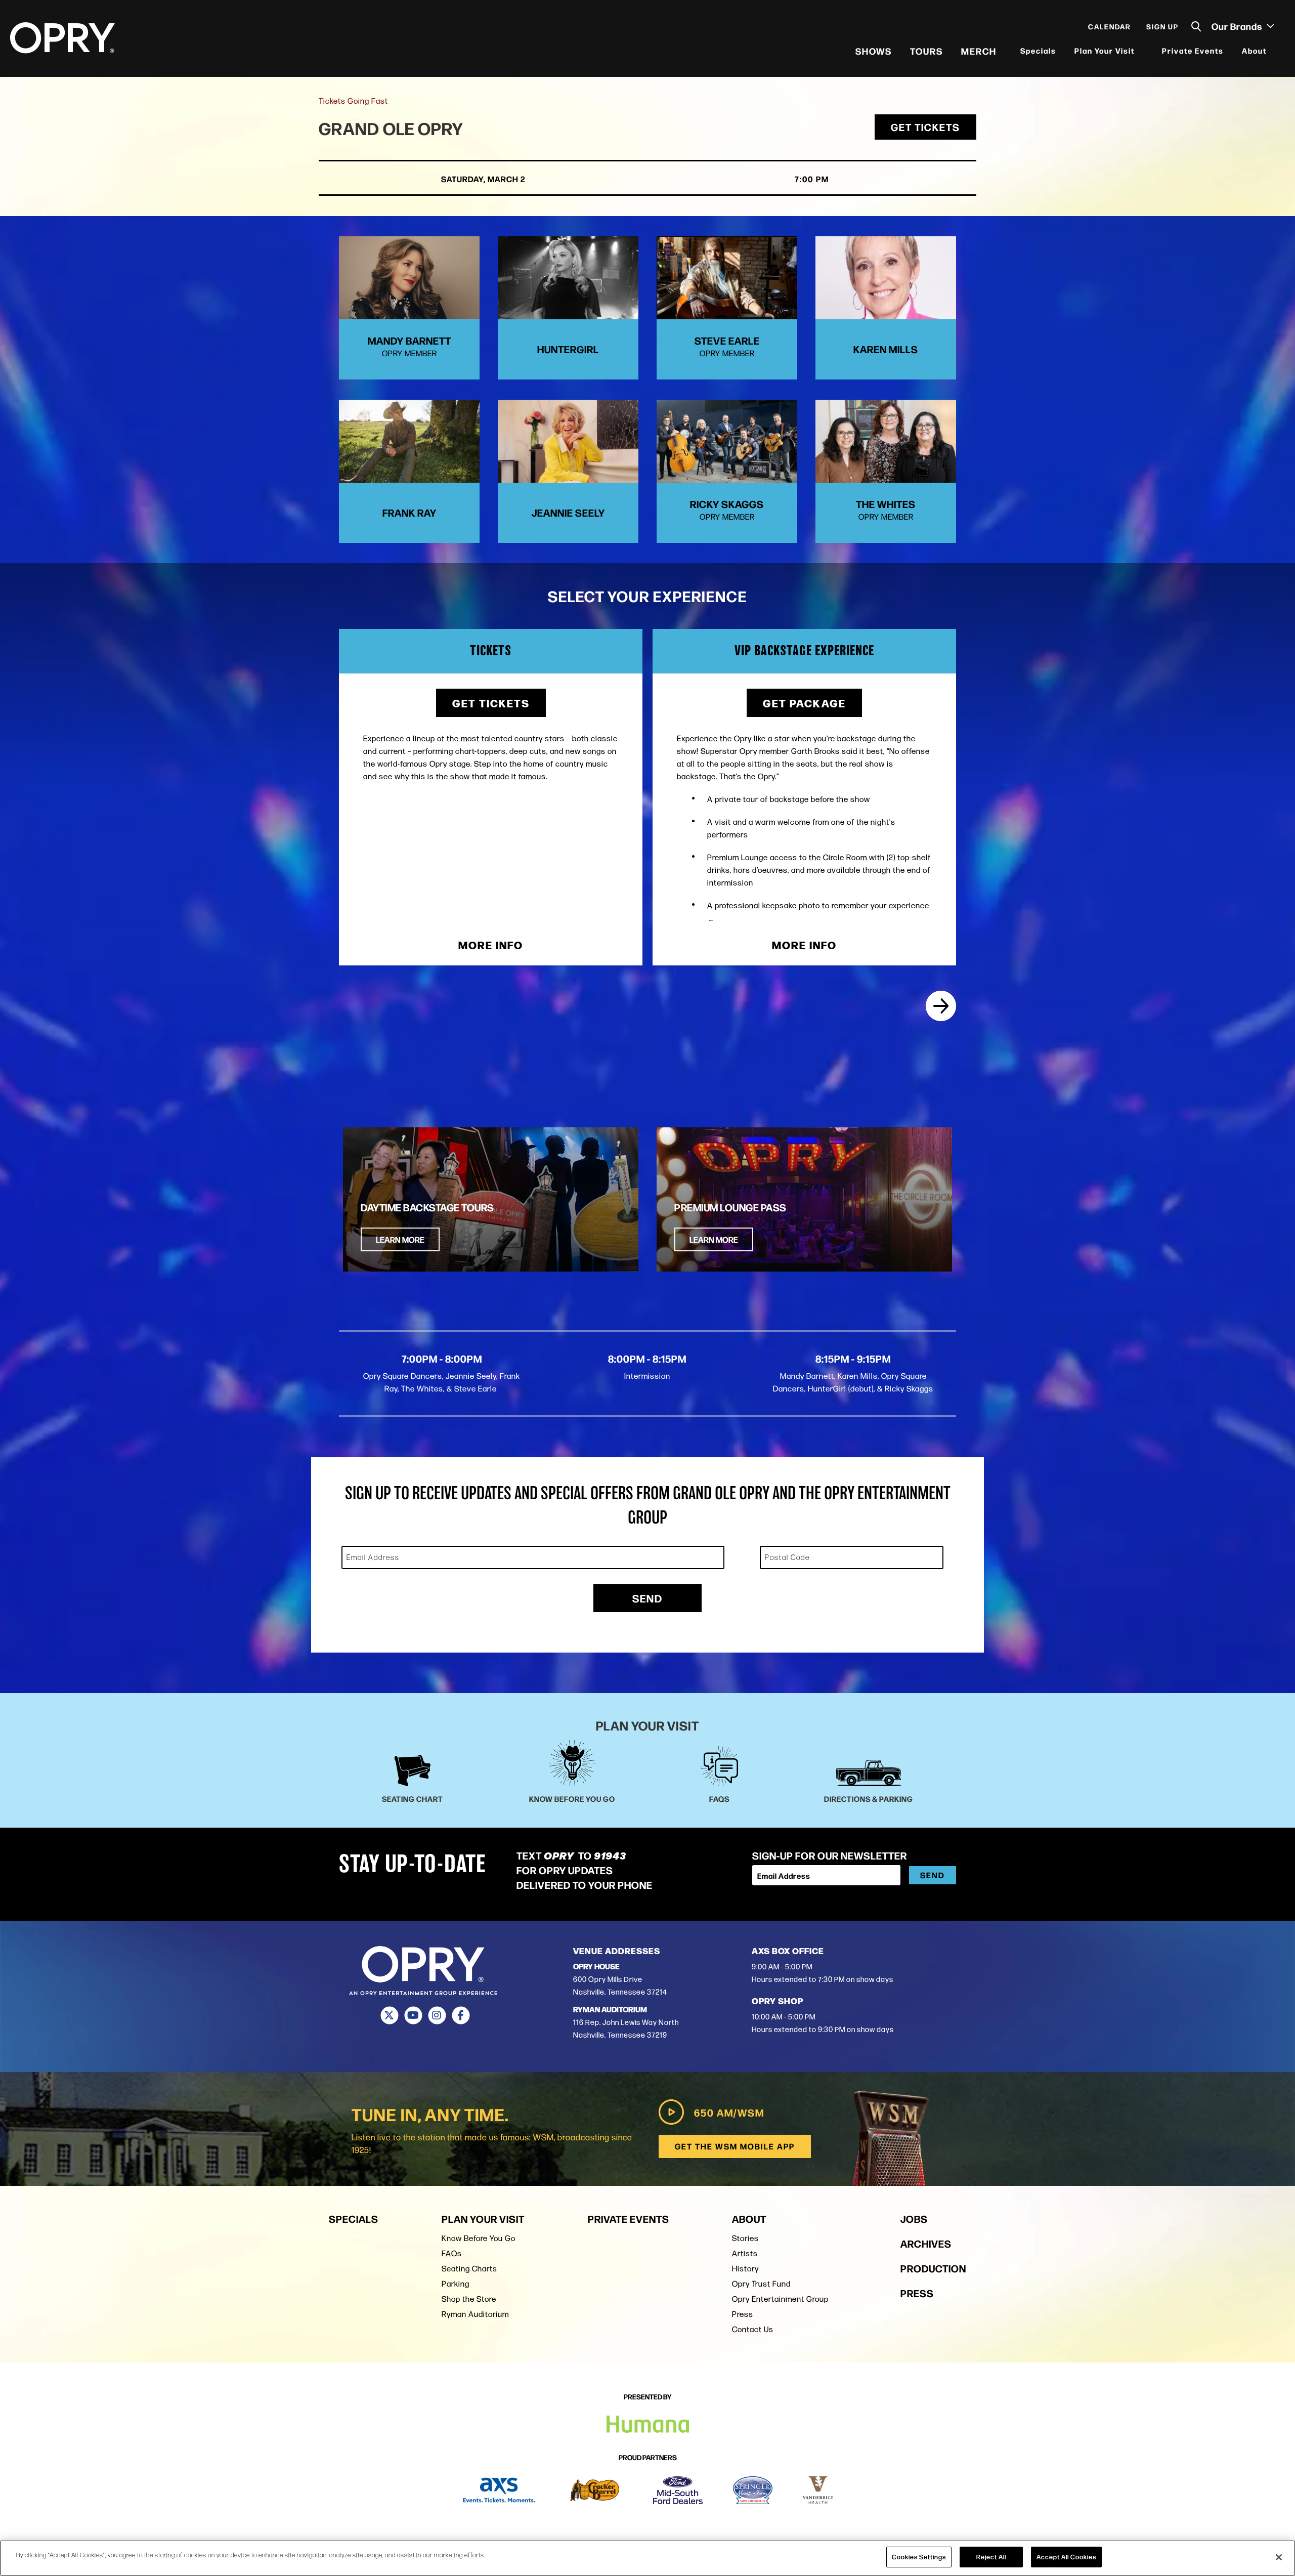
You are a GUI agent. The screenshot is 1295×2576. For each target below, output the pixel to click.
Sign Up (1162, 26)
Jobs (914, 2219)
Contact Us (753, 2329)
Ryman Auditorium (475, 2314)
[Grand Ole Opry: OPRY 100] (941, 1006)
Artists (745, 2253)
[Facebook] (461, 2015)
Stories (745, 2238)
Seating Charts (469, 2269)
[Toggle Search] (1196, 27)
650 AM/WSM (729, 2112)
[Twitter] (389, 2015)
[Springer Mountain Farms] (753, 2490)
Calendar (1110, 26)
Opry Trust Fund (761, 2284)
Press (743, 2314)
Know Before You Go (479, 2238)
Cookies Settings (919, 2557)
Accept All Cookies (1066, 2557)
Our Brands (1238, 26)
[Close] (1279, 2557)
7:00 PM (812, 179)
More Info (491, 945)
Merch (979, 51)
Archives (926, 2243)
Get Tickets (925, 127)
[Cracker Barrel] (595, 2490)
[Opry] (62, 38)
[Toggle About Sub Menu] (1273, 51)
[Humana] (648, 2424)
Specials (1038, 50)
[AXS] (499, 2490)
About (1254, 50)
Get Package (804, 703)
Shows (874, 51)
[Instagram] (437, 2015)
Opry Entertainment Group (780, 2299)
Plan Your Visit (1105, 50)
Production (933, 2268)
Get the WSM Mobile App (735, 2146)
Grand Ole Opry (391, 128)
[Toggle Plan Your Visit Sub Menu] (1141, 51)
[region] (647, 2558)
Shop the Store (469, 2299)
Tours (926, 51)
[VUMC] (818, 2490)
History (745, 2269)
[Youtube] (413, 2015)
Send (647, 1598)
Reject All (991, 2557)
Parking (456, 2284)
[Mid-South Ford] (678, 2490)
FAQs (452, 2253)
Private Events (1193, 50)
